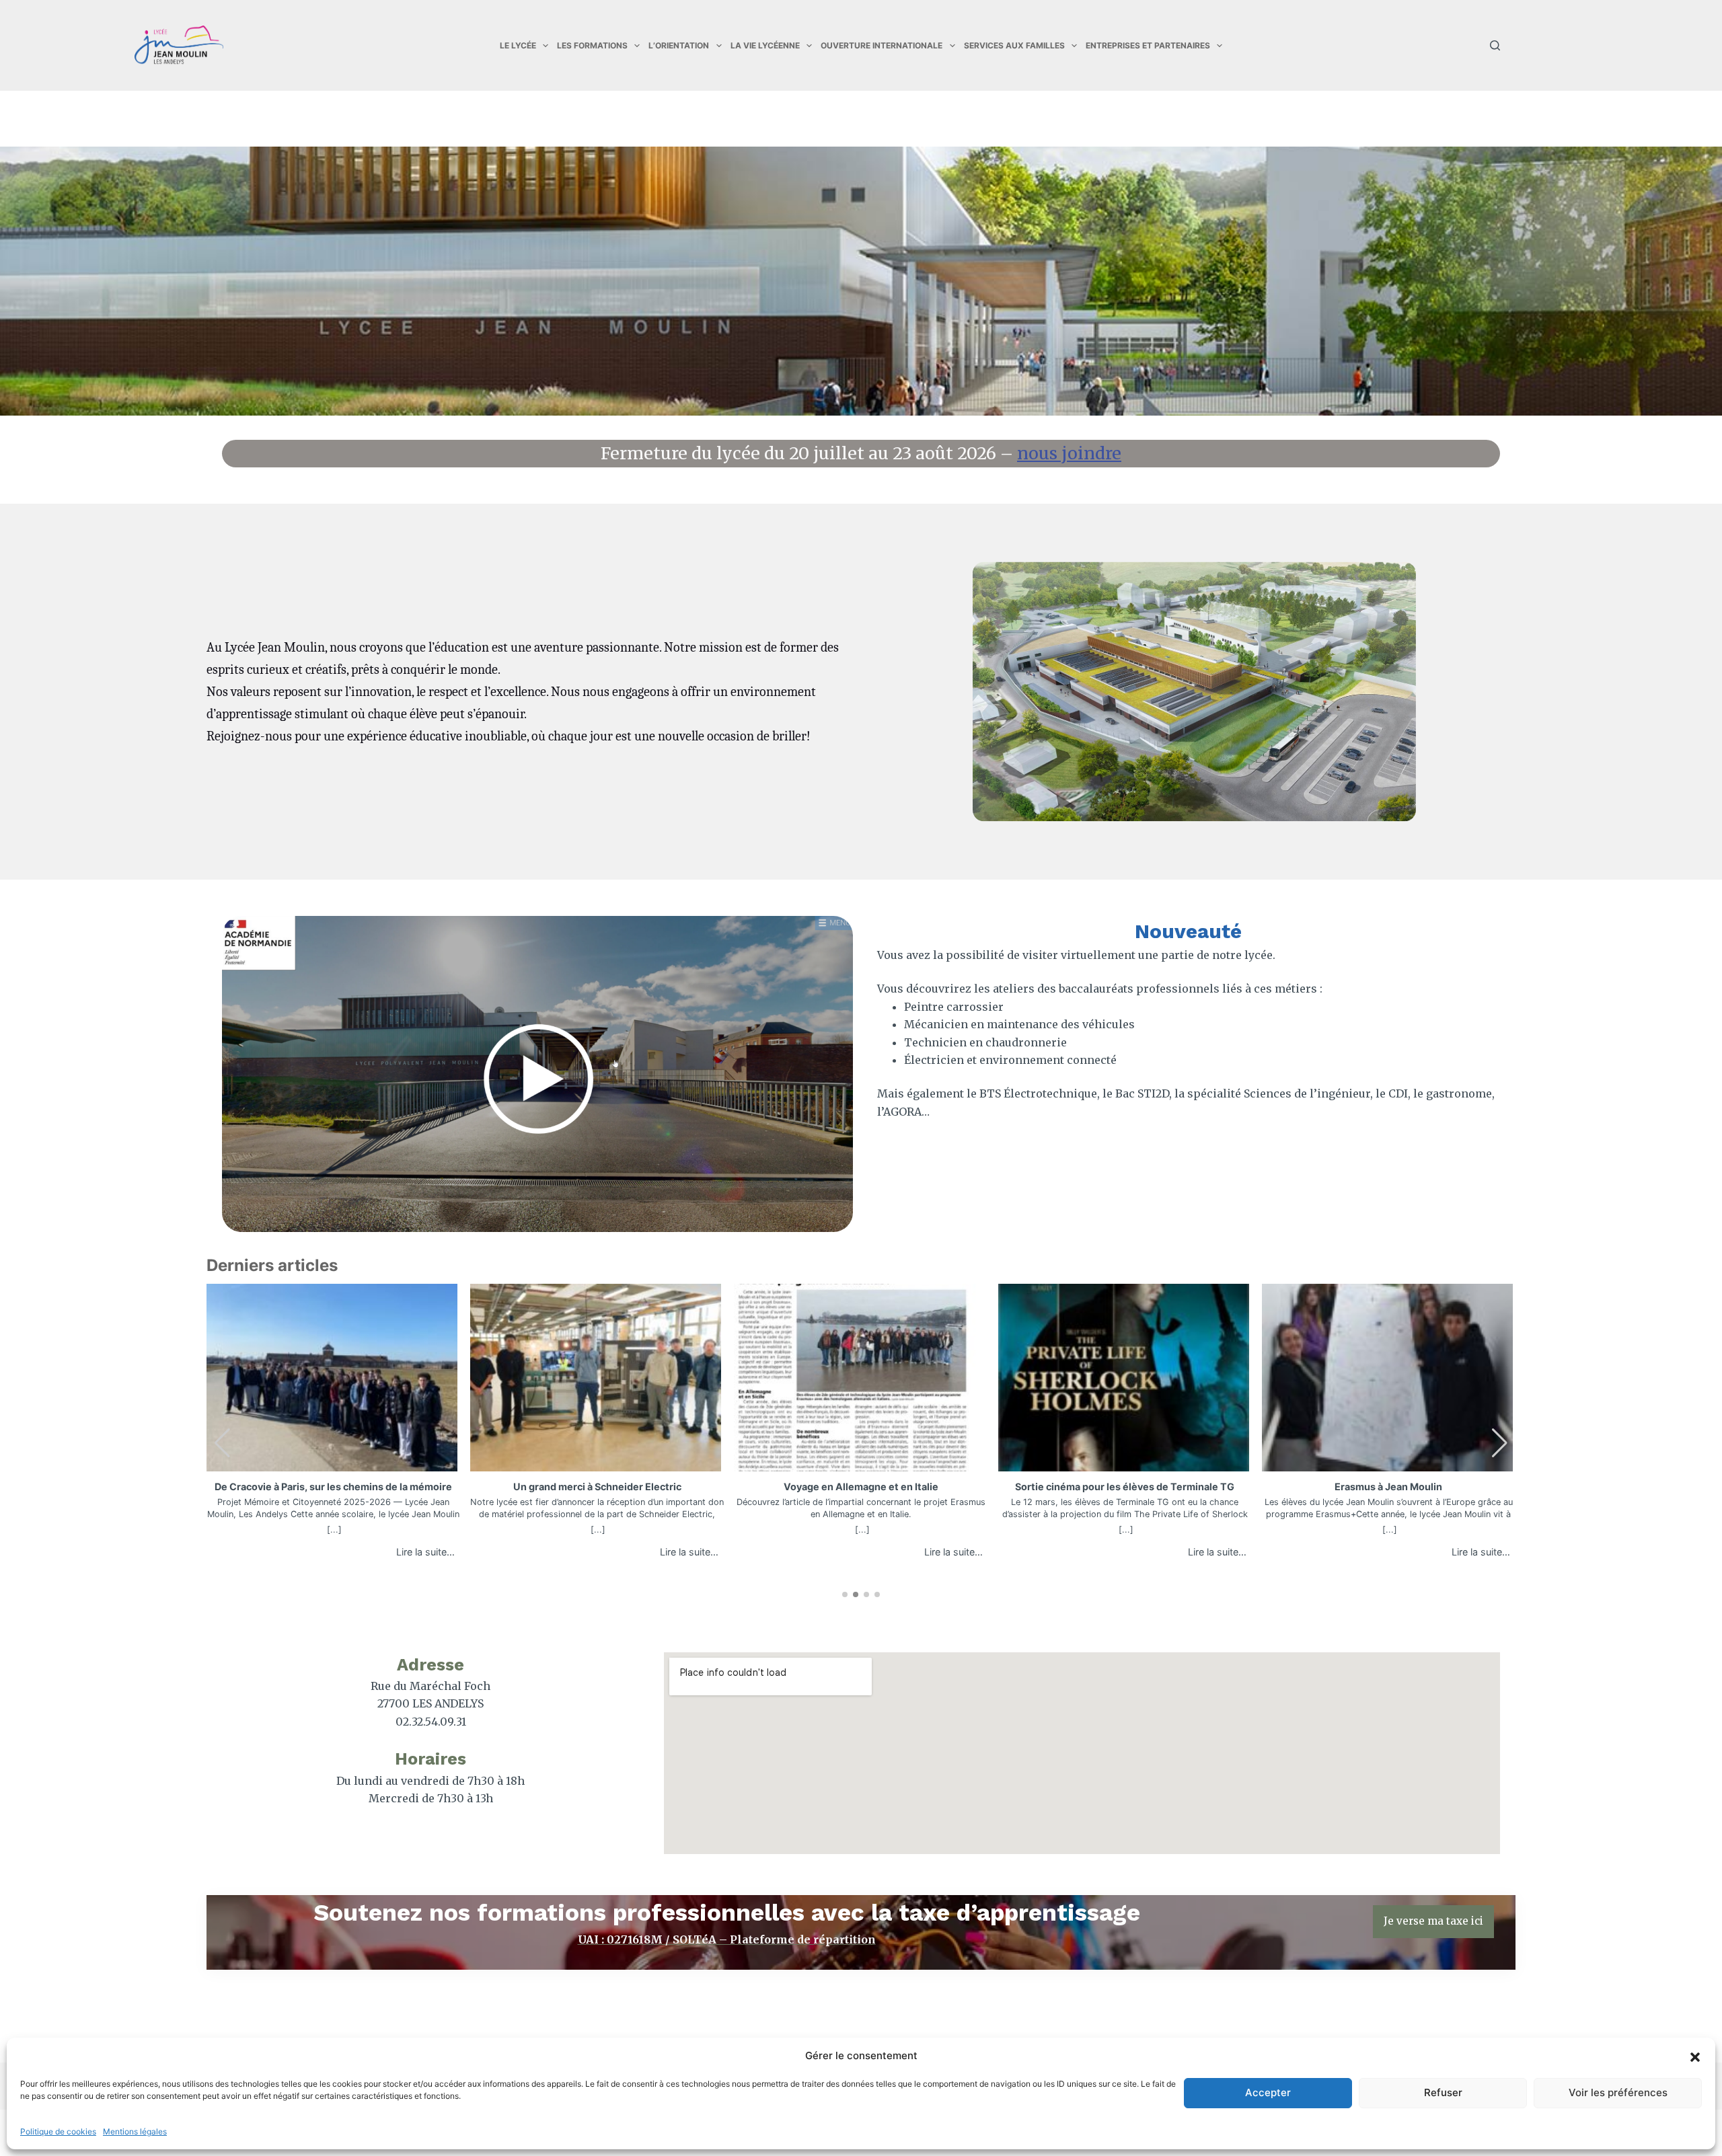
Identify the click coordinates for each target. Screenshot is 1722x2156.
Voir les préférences (1618, 2092)
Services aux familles (1014, 45)
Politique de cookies (58, 2131)
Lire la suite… (425, 1552)
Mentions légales (135, 2131)
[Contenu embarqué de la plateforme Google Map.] (1082, 1753)
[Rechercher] (1495, 45)
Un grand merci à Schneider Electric (597, 1487)
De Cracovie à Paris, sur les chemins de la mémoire (333, 1487)
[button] (1695, 2056)
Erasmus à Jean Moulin (1388, 1487)
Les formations (592, 45)
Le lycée (518, 45)
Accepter (1268, 2092)
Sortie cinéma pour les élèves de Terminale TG (1125, 1487)
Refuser (1443, 2092)
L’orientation (679, 45)
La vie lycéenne (765, 45)
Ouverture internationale (882, 45)
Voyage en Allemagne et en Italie (861, 1487)
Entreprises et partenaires (1148, 45)
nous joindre (1069, 453)
